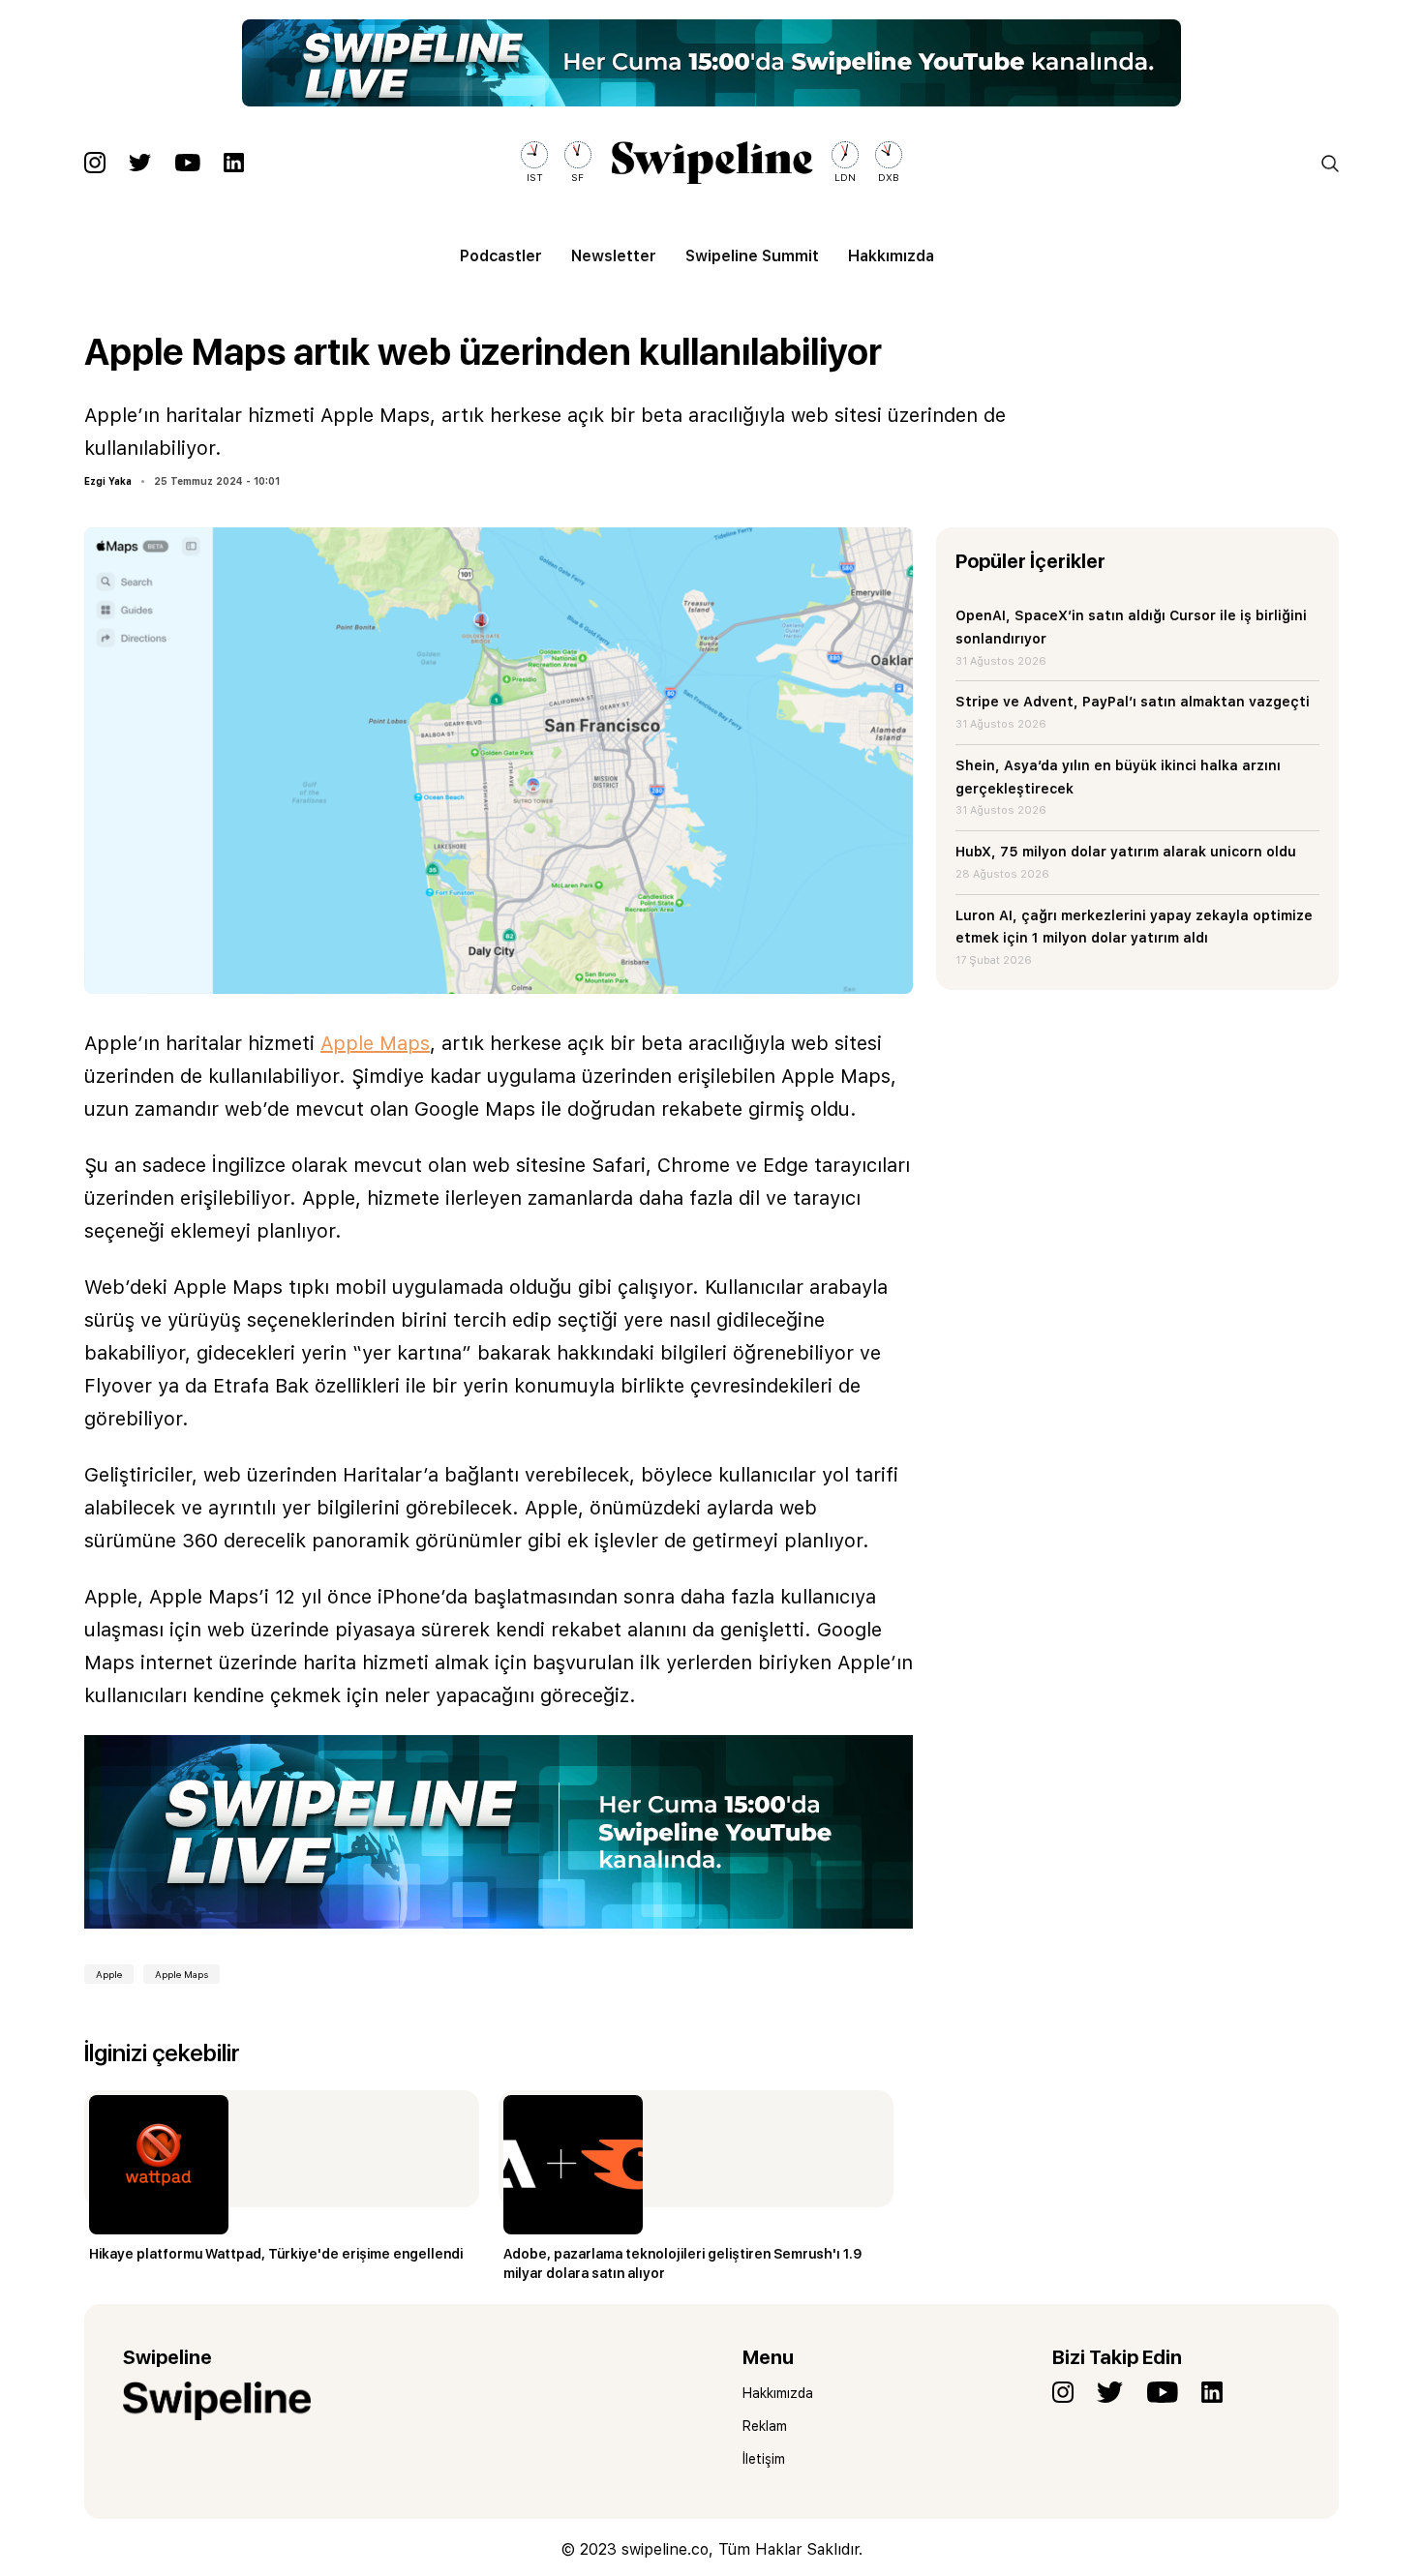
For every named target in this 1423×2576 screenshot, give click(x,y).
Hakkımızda (891, 256)
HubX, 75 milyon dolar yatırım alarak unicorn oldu (1126, 852)
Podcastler (501, 256)
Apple (109, 1974)
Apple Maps (375, 1043)
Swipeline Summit (752, 256)
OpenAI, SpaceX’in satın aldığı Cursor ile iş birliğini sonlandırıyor (1131, 627)
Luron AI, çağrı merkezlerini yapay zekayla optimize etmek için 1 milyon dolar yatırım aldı (1134, 927)
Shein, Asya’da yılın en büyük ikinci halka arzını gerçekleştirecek (1118, 777)
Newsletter (614, 256)
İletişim (764, 2459)
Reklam (765, 2426)
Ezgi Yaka (108, 481)
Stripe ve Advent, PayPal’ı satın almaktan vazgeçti (1133, 702)
